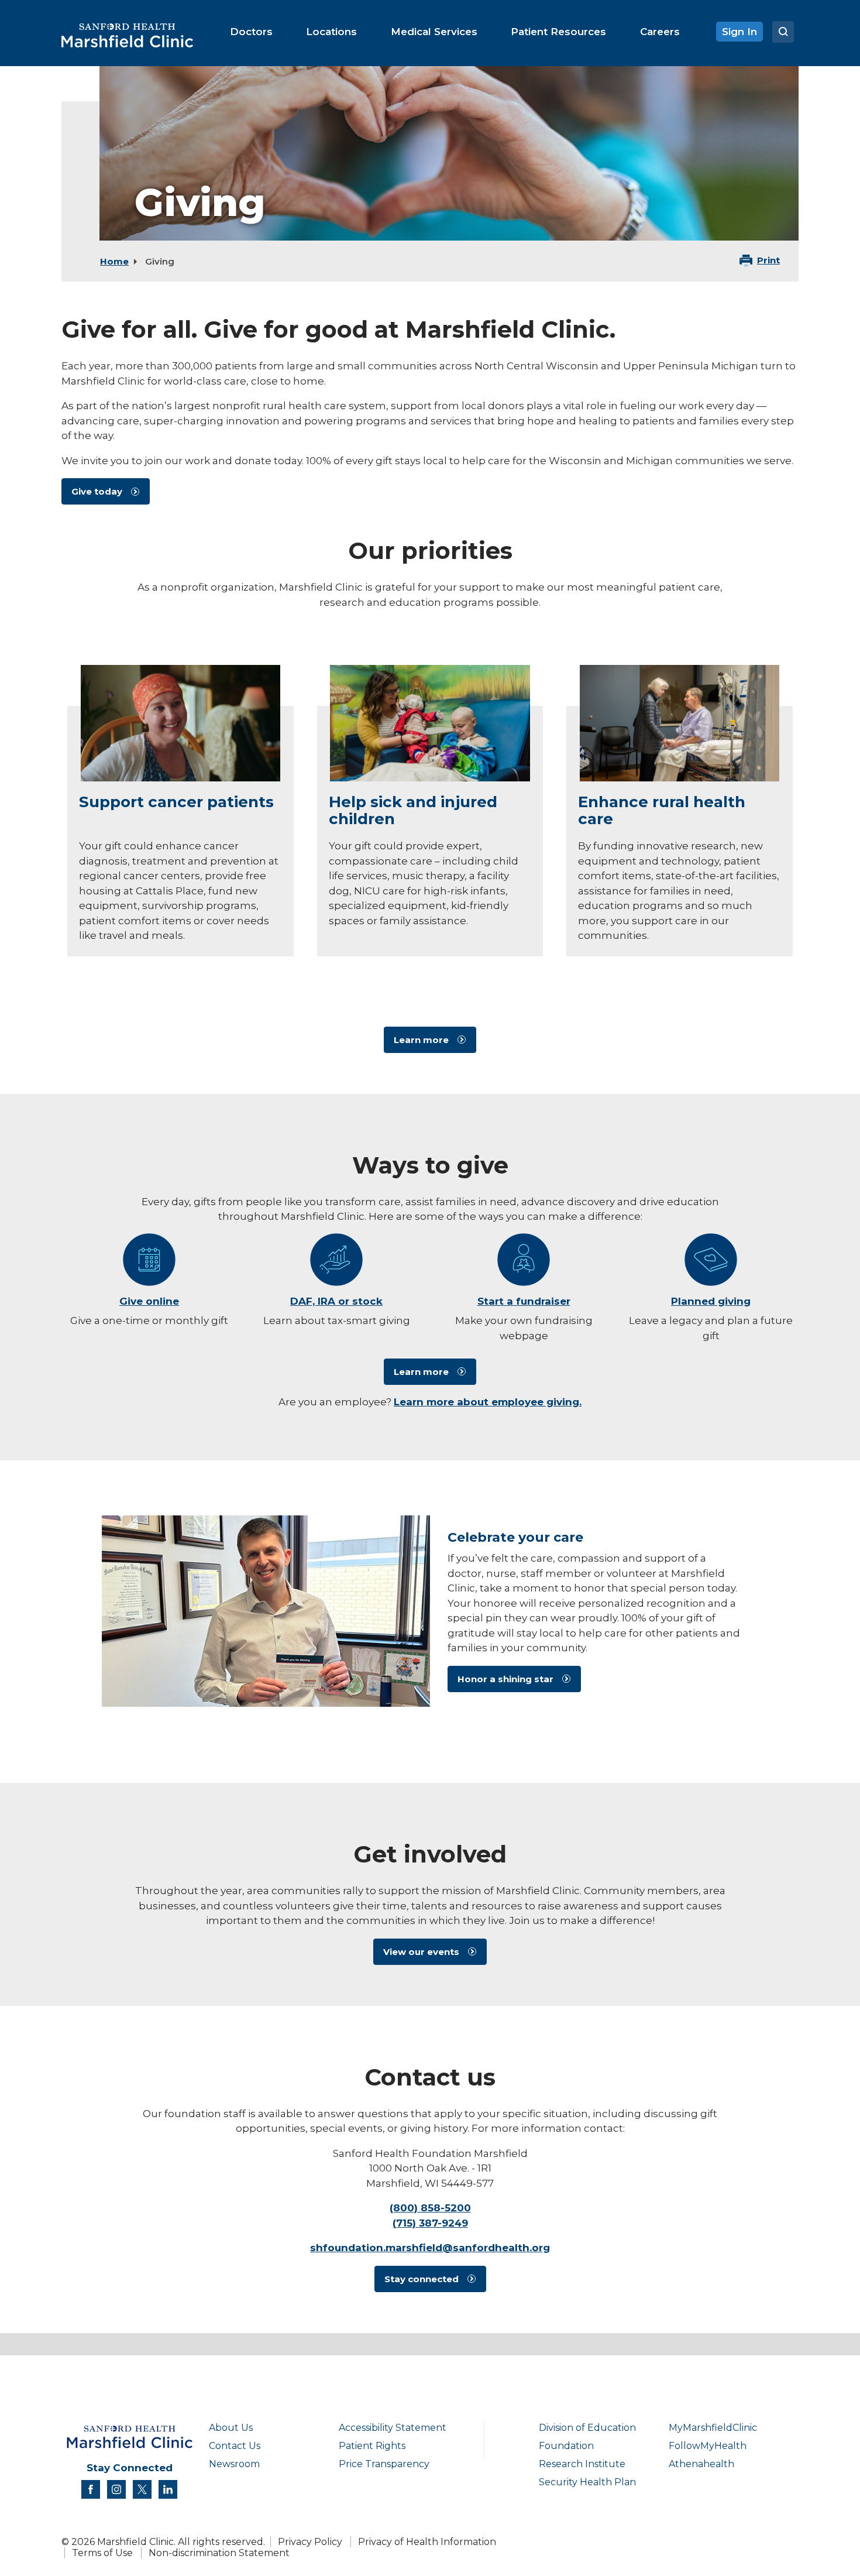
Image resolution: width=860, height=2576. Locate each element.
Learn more (421, 1040)
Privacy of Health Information (427, 2542)
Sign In (739, 32)
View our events (421, 1952)
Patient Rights (372, 2446)
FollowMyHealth (708, 2446)
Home (114, 261)
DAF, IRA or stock (336, 1301)
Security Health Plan (587, 2482)
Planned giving (711, 1301)
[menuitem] (251, 32)
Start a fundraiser (524, 1301)
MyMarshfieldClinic (713, 2428)
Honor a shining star (505, 1679)
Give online (149, 1301)
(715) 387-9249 (430, 2223)
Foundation (566, 2446)
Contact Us (235, 2446)
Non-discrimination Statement (219, 2553)
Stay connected (422, 2279)
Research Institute (582, 2464)
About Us (231, 2428)
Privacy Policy (310, 2542)
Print (768, 260)
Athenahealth (701, 2464)
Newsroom (234, 2464)
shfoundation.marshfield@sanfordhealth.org (430, 2248)
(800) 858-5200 (430, 2208)
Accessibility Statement (393, 2428)
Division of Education (587, 2428)
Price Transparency (384, 2464)
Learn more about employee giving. (488, 1402)
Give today (97, 491)
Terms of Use (102, 2553)
